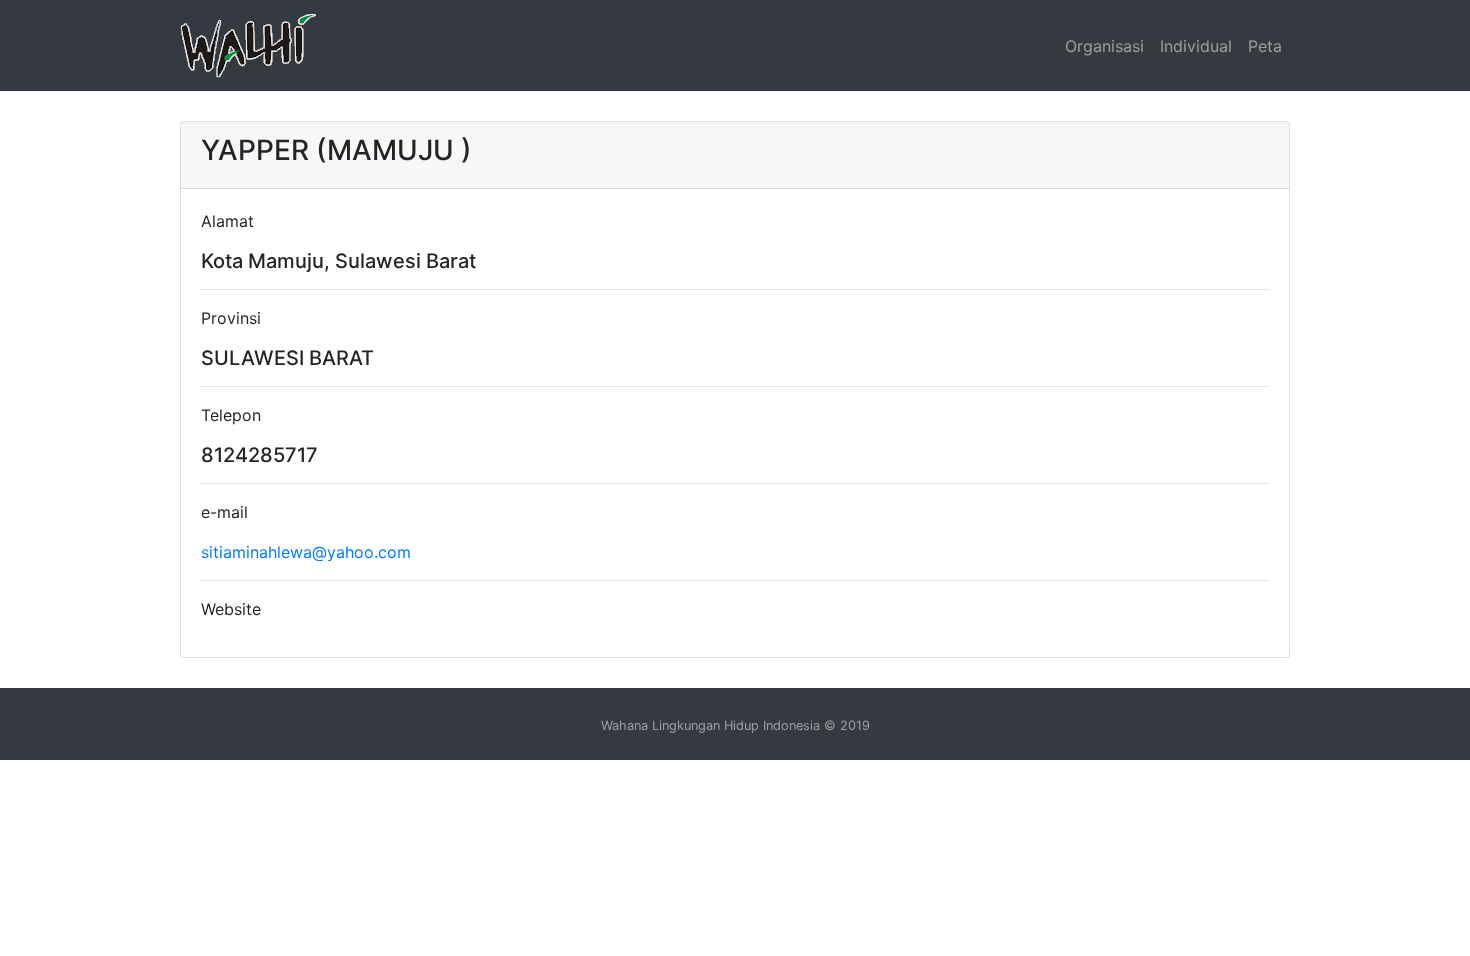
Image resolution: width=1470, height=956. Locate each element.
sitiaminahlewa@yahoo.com (306, 552)
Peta (1265, 46)
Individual (1196, 46)
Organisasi (1104, 46)
